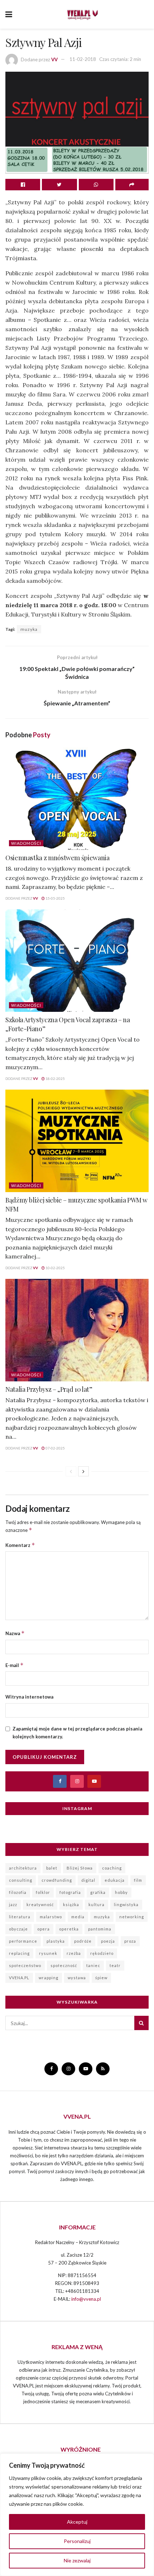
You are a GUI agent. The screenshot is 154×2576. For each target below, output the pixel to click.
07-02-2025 (55, 1448)
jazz (13, 1904)
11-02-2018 (83, 59)
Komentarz (20, 1545)
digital (88, 1880)
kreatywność (40, 1904)
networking (132, 1917)
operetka (69, 1929)
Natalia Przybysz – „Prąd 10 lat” (49, 1389)
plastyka (56, 1941)
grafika (98, 1892)
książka (71, 1904)
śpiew (101, 1978)
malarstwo (51, 1917)
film (138, 1880)
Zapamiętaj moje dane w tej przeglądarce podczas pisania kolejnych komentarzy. (77, 1733)
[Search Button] (141, 2023)
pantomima (100, 1929)
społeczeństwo (25, 1965)
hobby (121, 1892)
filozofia (18, 1892)
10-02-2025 (55, 1268)
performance (23, 1941)
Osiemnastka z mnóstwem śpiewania (57, 858)
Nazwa (15, 1633)
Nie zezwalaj (77, 2560)
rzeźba (74, 1953)
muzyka (29, 629)
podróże (83, 1941)
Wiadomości (26, 843)
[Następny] (83, 1471)
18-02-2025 (55, 1079)
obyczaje (18, 1929)
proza (130, 1941)
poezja (108, 1941)
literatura (20, 1917)
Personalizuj (77, 2541)
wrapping (49, 1978)
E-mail (15, 1665)
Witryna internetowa (29, 1697)
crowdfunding (57, 1880)
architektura (23, 1868)
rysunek (48, 1953)
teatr (115, 1965)
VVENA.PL (19, 1978)
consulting (21, 1880)
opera (44, 1929)
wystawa (77, 1978)
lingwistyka (126, 1904)
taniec (93, 1965)
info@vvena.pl (86, 2299)
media (78, 1917)
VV (54, 59)
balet (52, 1868)
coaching (112, 1868)
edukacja (115, 1880)
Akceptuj (77, 2522)
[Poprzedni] (71, 1471)
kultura (97, 1904)
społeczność (64, 1965)
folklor (43, 1892)
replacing (19, 1953)
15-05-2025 (55, 898)
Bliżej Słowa (80, 1868)
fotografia (70, 1892)
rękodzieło (102, 1953)
